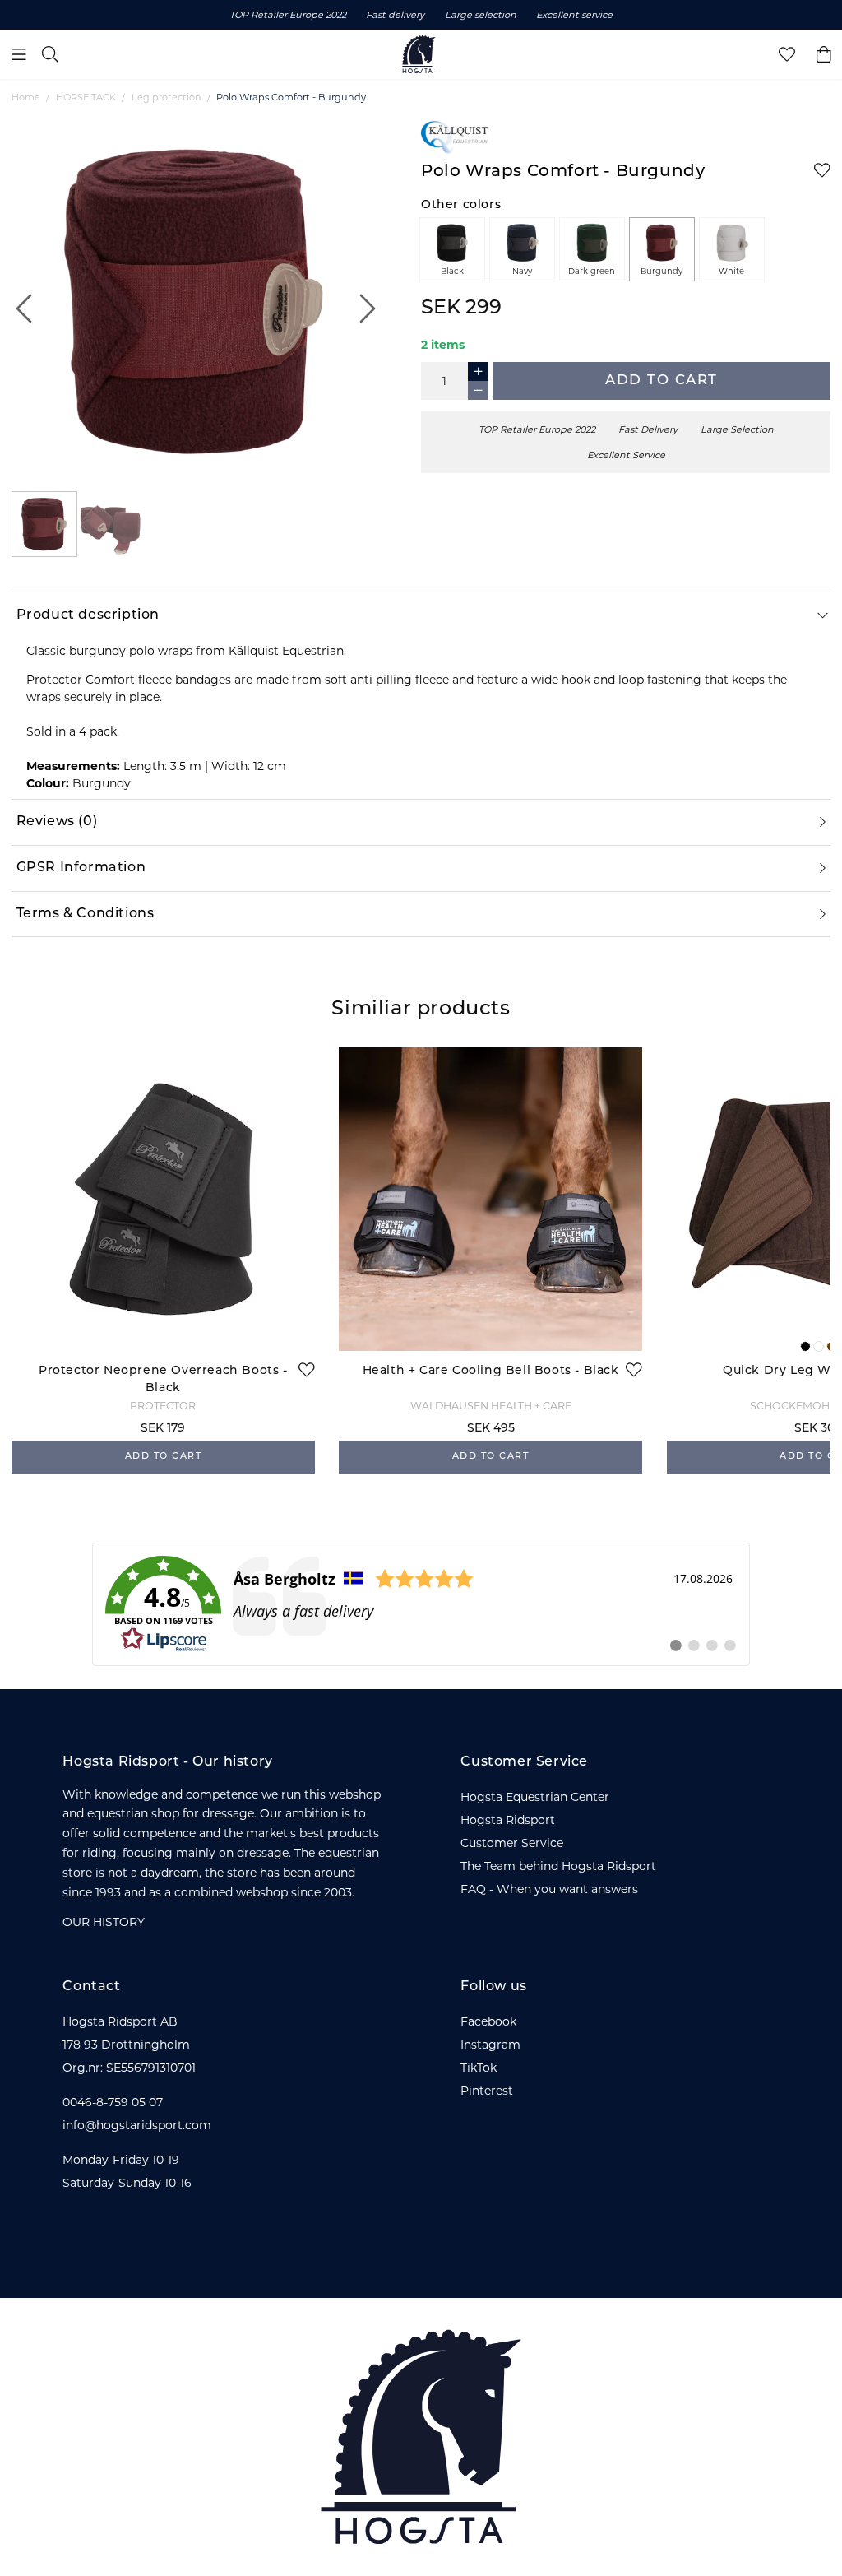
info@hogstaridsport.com (137, 2125)
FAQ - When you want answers (549, 1889)
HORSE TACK (86, 97)
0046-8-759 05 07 (113, 2102)
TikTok (479, 2068)
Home (26, 97)
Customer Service (512, 1843)
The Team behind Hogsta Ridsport (558, 1866)
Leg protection (167, 97)
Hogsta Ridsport (508, 1820)
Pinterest (487, 2091)
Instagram (490, 2045)
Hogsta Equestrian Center (535, 1797)
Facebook (488, 2021)
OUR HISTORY (104, 1922)
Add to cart (662, 381)
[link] (421, 1604)
